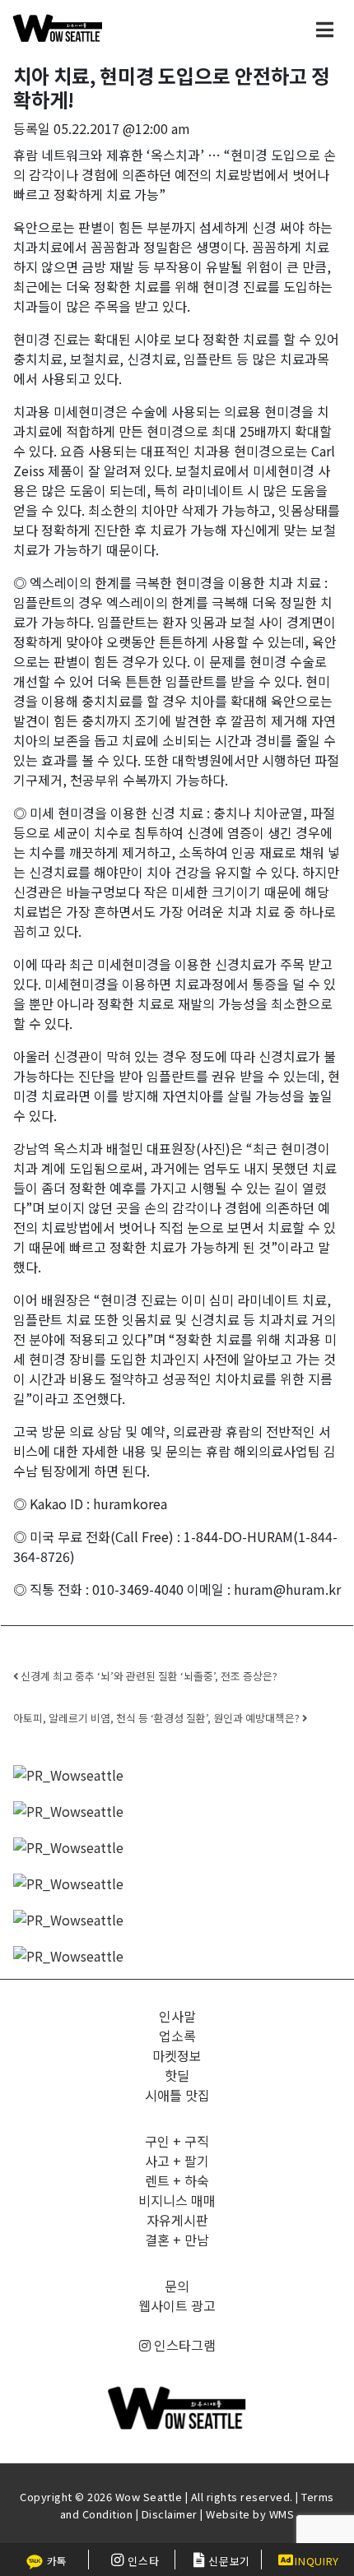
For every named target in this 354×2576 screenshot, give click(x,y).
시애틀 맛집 (177, 2095)
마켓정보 (177, 2055)
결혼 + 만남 (177, 2240)
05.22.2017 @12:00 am (122, 128)
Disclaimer (170, 2514)
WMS (282, 2514)
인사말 (177, 2016)
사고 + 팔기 (177, 2161)
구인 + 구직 (177, 2141)
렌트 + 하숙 (177, 2180)
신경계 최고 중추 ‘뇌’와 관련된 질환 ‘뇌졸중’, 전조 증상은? (148, 1676)
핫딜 (177, 2075)
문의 (177, 2286)
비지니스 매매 (177, 2200)
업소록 (177, 2036)
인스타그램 (183, 2345)
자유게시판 (177, 2220)
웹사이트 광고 (177, 2305)
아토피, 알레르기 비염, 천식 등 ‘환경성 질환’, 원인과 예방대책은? (158, 1718)
